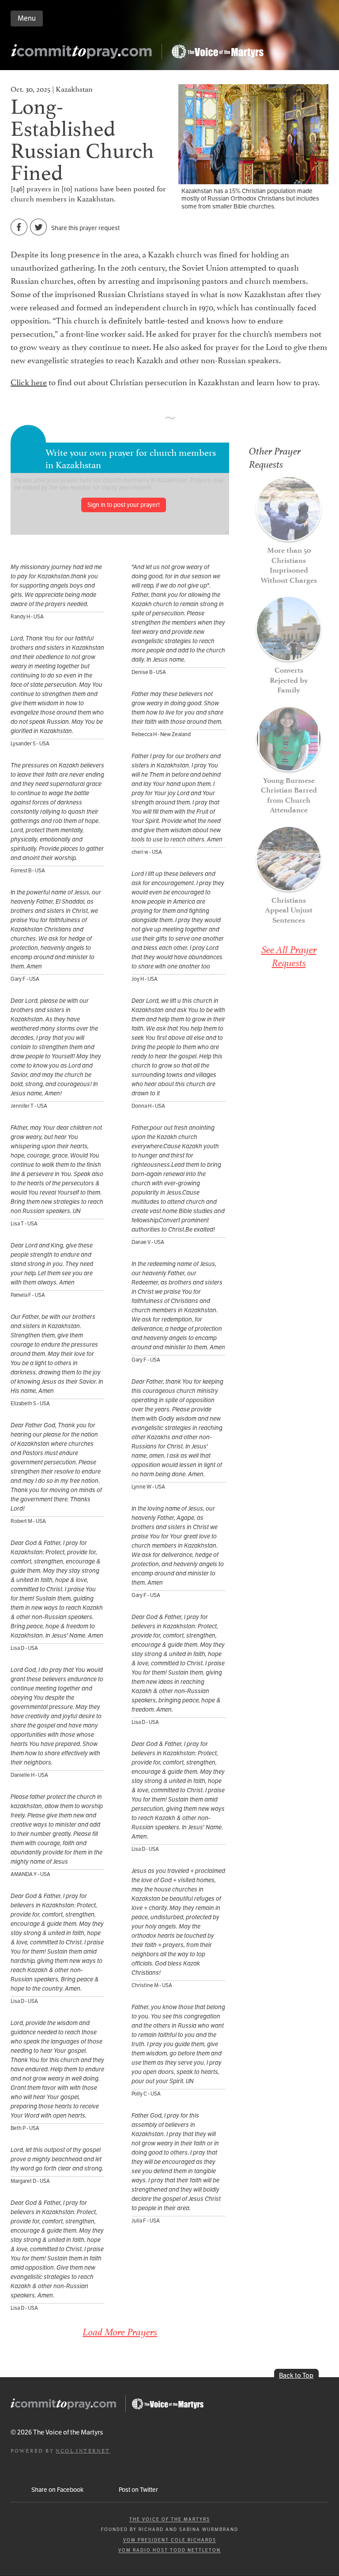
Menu (27, 18)
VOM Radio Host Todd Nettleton (169, 2550)
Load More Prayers (120, 2332)
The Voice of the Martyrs (170, 2519)
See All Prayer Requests (289, 956)
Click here (29, 381)
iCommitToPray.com (85, 54)
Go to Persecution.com (217, 52)
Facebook (19, 227)
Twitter (39, 227)
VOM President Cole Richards (170, 2540)
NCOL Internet (83, 2450)
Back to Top (296, 2375)
